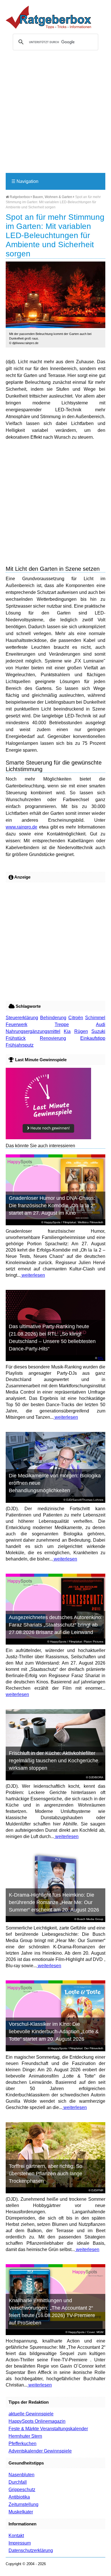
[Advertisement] (55, 114)
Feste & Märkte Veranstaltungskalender (48, 2429)
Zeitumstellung (23, 2504)
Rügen (81, 1031)
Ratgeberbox (19, 197)
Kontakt (16, 2536)
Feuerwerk (17, 1024)
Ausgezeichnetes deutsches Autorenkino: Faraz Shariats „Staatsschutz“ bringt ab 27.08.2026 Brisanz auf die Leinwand (56, 1625)
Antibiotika (19, 2497)
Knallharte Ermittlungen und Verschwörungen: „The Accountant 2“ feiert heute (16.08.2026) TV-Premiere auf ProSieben (52, 2312)
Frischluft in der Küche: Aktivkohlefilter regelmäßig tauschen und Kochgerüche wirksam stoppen (54, 1761)
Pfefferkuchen (22, 2444)
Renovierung (53, 1038)
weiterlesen (33, 1275)
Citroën (76, 1018)
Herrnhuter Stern (25, 2436)
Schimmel (95, 1018)
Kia (67, 1031)
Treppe (62, 1024)
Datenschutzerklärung (31, 2550)
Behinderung (53, 1018)
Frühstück (16, 1038)
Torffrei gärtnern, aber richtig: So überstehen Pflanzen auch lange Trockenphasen (46, 2174)
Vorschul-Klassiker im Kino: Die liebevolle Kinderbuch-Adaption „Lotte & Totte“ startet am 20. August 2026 (54, 2032)
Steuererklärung (22, 1018)
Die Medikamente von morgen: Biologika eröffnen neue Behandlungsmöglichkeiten (55, 1483)
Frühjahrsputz (20, 1045)
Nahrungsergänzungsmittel (33, 1031)
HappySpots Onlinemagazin (37, 2421)
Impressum (20, 2543)
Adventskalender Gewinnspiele (40, 2451)
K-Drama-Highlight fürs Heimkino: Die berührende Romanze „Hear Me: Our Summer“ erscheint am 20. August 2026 (54, 1902)
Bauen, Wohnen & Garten (53, 197)
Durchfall (18, 2482)
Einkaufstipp (93, 1038)
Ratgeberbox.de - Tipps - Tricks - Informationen (48, 17)
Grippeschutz (22, 2490)
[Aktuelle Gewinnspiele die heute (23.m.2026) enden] (48, 1138)
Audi (101, 1024)
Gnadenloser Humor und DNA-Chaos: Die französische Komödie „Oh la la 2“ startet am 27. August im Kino (52, 1206)
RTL (101, 1358)
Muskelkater (21, 2512)
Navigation (25, 181)
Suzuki (98, 1031)
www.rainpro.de (21, 827)
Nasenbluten (21, 2475)
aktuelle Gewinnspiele (31, 2414)
